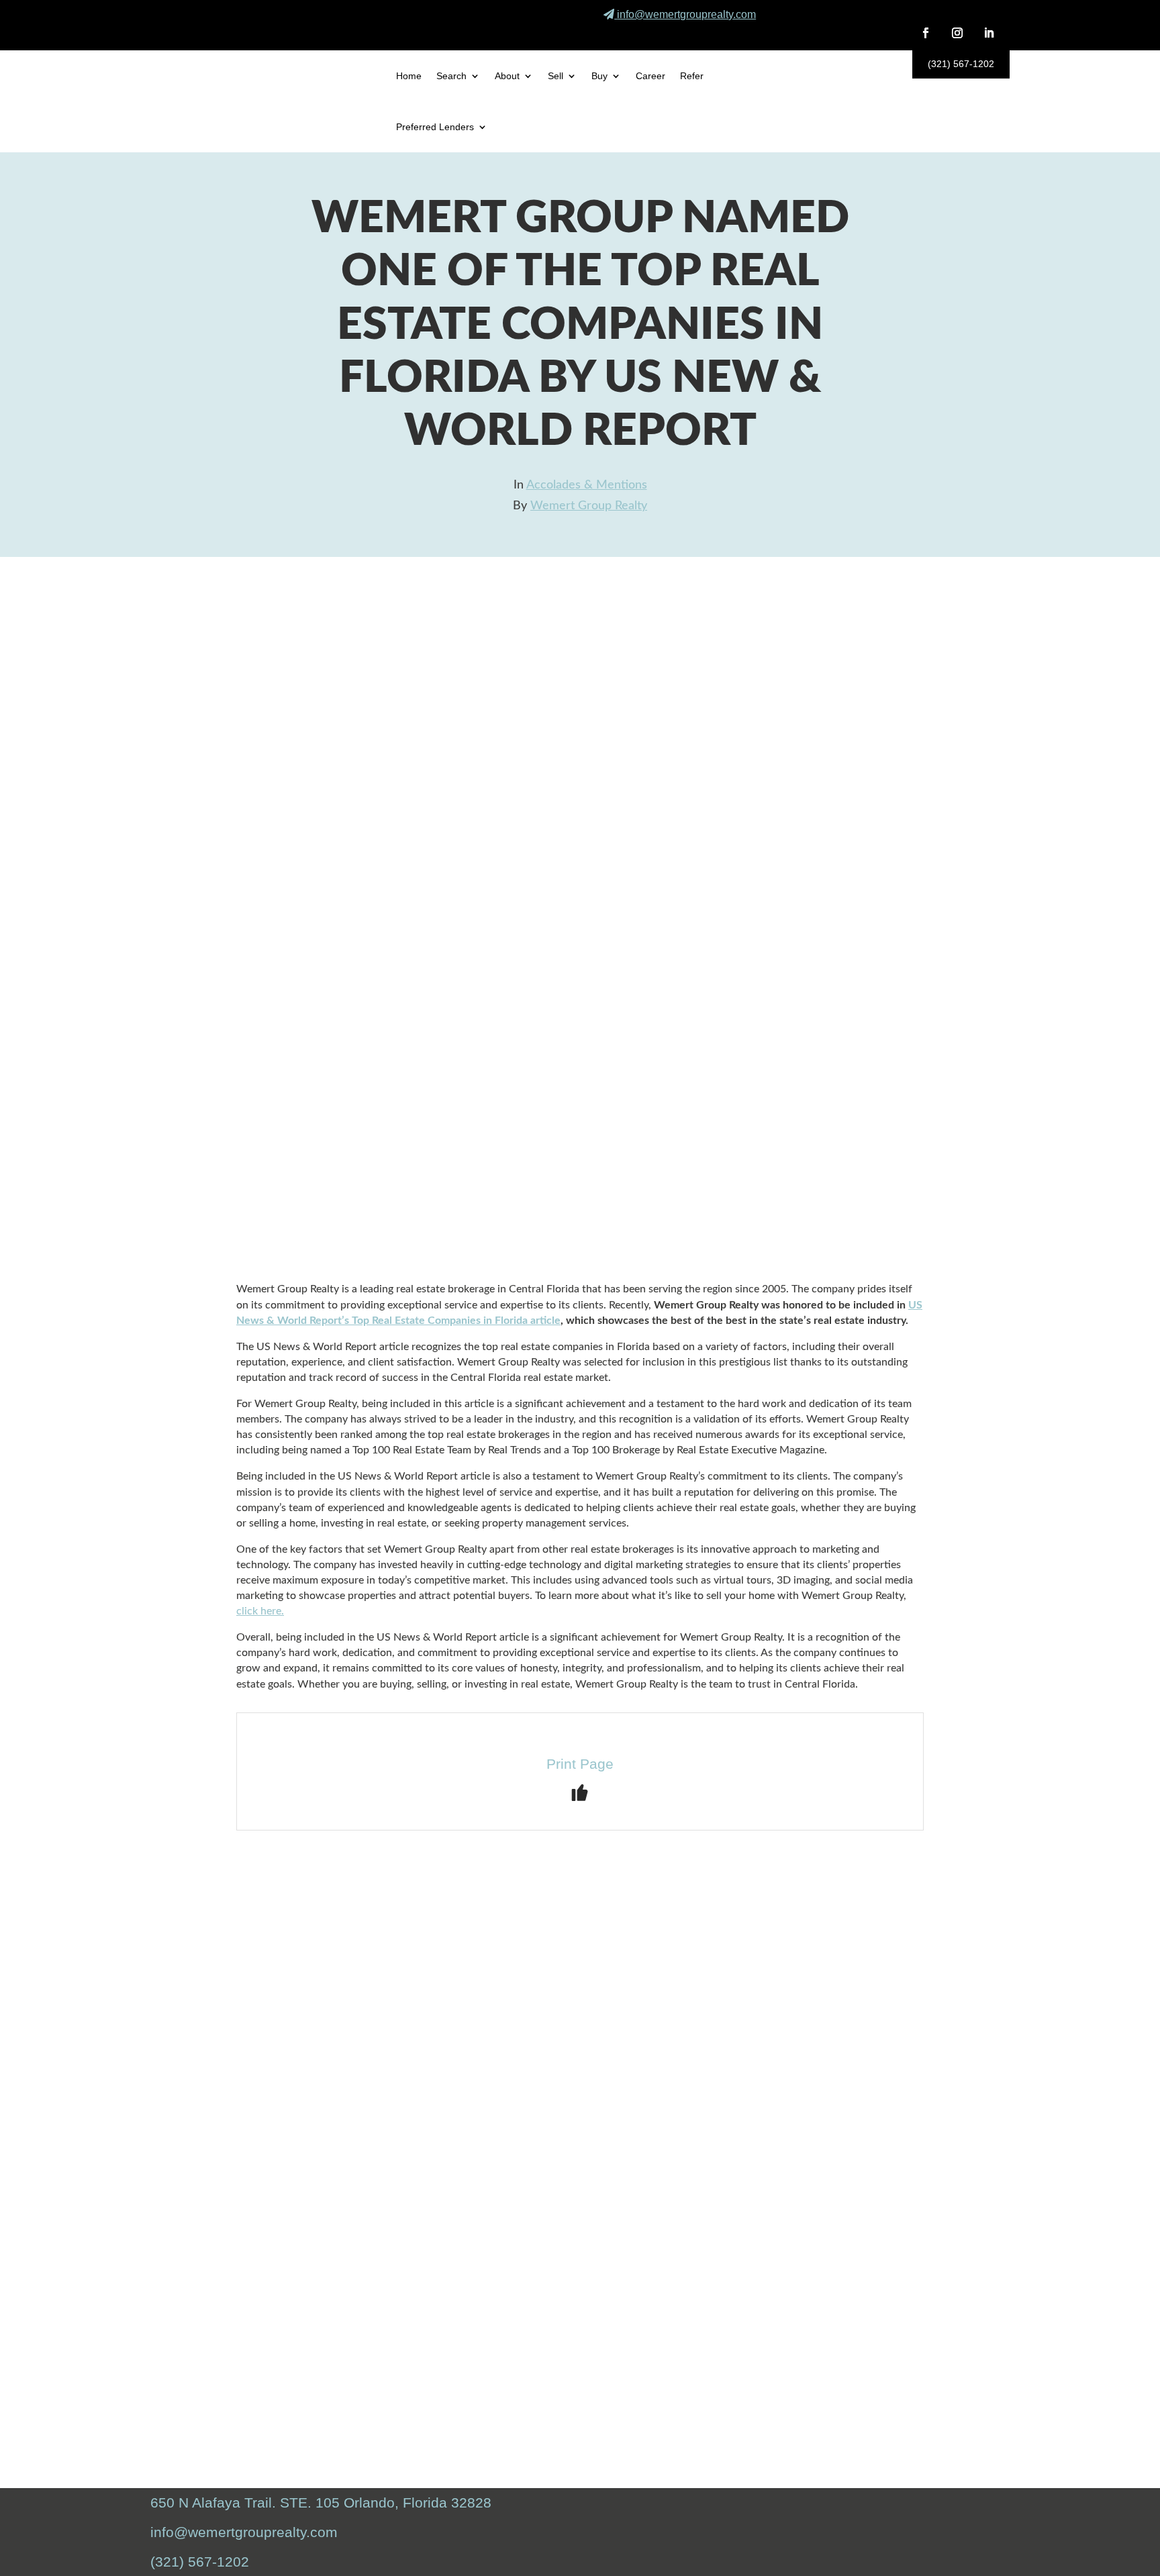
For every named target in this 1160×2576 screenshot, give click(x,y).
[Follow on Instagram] (957, 33)
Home (409, 76)
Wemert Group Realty (589, 506)
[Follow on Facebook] (926, 33)
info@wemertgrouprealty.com (686, 14)
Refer (692, 76)
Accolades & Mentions (587, 485)
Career (650, 76)
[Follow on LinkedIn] (989, 33)
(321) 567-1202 (961, 64)
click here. (260, 1611)
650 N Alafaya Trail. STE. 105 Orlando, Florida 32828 (321, 2503)
